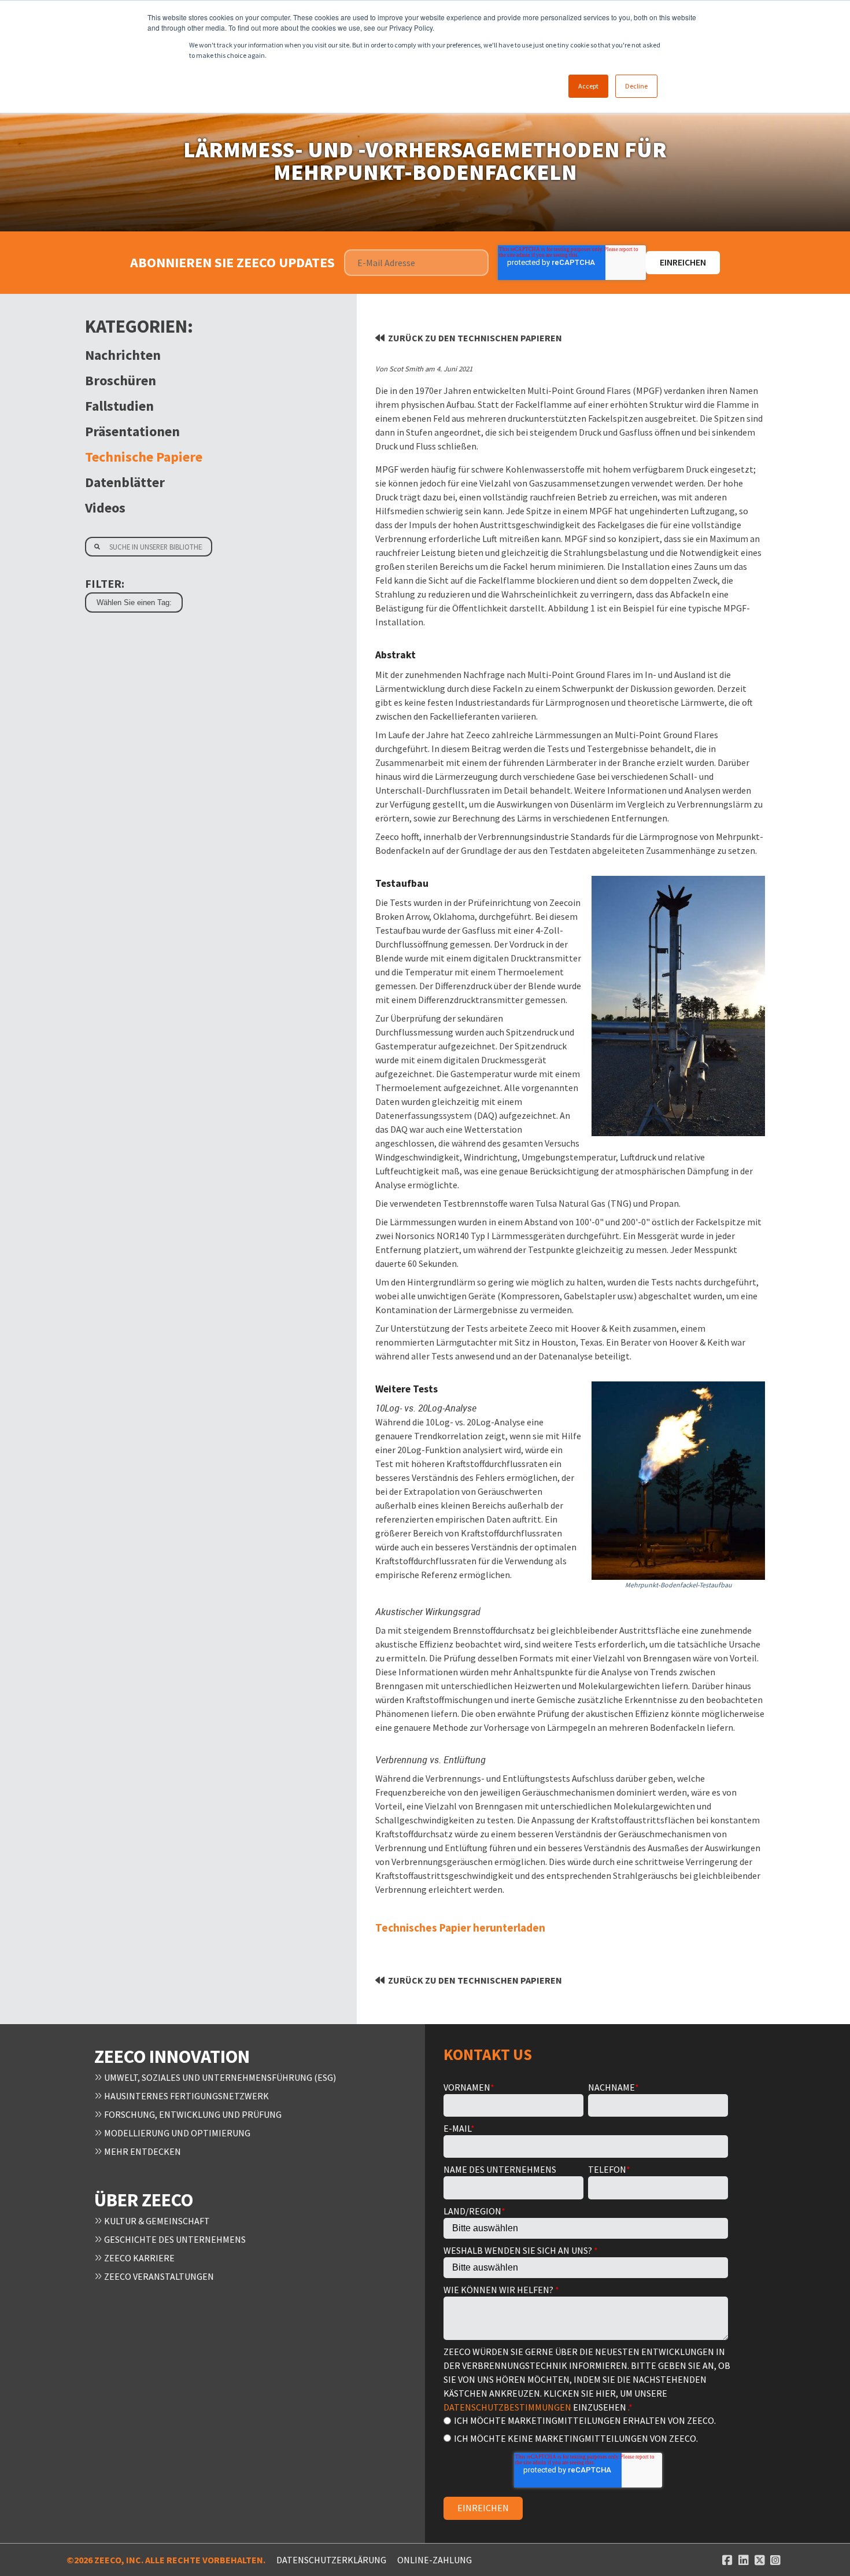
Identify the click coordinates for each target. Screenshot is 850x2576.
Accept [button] (588, 86)
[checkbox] (586, 2429)
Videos (105, 508)
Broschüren (121, 380)
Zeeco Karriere (138, 2258)
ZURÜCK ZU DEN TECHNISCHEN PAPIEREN (475, 338)
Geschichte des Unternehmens (174, 2239)
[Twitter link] (760, 2560)
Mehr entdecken (142, 2151)
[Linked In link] (744, 2560)
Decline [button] (636, 86)
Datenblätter (125, 482)
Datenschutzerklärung (331, 2560)
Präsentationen (132, 431)
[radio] (586, 2420)
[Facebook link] (727, 2560)
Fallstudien (119, 406)
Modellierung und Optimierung (176, 2133)
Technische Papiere (144, 457)
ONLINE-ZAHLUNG (435, 2560)
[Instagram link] (775, 2560)
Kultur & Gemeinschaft (156, 2221)
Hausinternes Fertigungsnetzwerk (186, 2096)
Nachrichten (123, 355)
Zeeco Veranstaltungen (158, 2276)
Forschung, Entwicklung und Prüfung (192, 2114)
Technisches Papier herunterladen (460, 1928)
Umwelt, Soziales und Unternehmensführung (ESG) (219, 2077)
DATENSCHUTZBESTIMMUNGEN (507, 2407)
